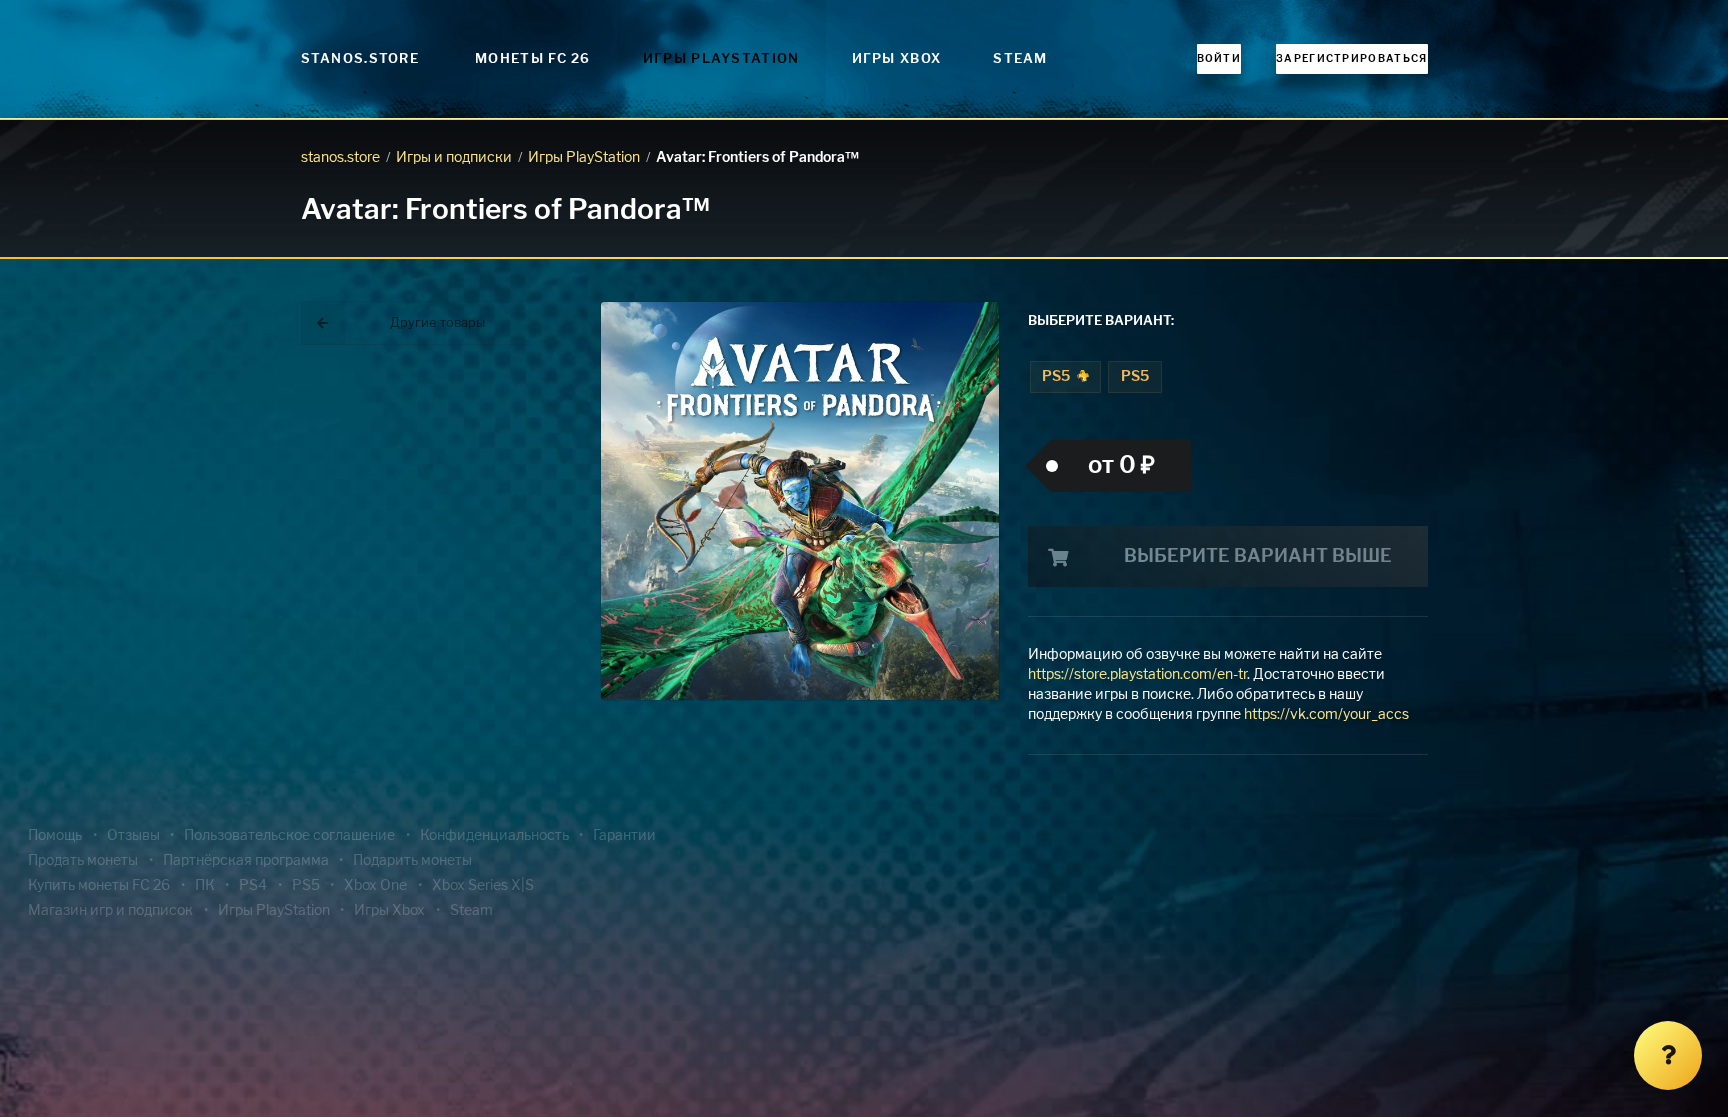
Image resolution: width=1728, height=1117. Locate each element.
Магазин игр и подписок (110, 911)
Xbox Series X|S (483, 886)
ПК (205, 886)
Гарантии (624, 836)
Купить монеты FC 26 (99, 886)
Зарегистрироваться (1351, 59)
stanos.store (340, 158)
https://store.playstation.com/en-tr (1137, 675)
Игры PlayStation (721, 59)
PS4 (253, 886)
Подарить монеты (412, 861)
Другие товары (437, 323)
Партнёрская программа (246, 861)
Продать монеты (83, 861)
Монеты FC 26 (533, 59)
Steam (1020, 59)
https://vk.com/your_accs (1326, 715)
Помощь (55, 836)
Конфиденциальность (494, 836)
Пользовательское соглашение (289, 836)
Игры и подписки (454, 158)
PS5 (1057, 377)
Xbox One (375, 886)
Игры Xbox (897, 59)
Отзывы (133, 836)
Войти (1219, 59)
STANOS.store (360, 59)
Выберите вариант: (1101, 321)
